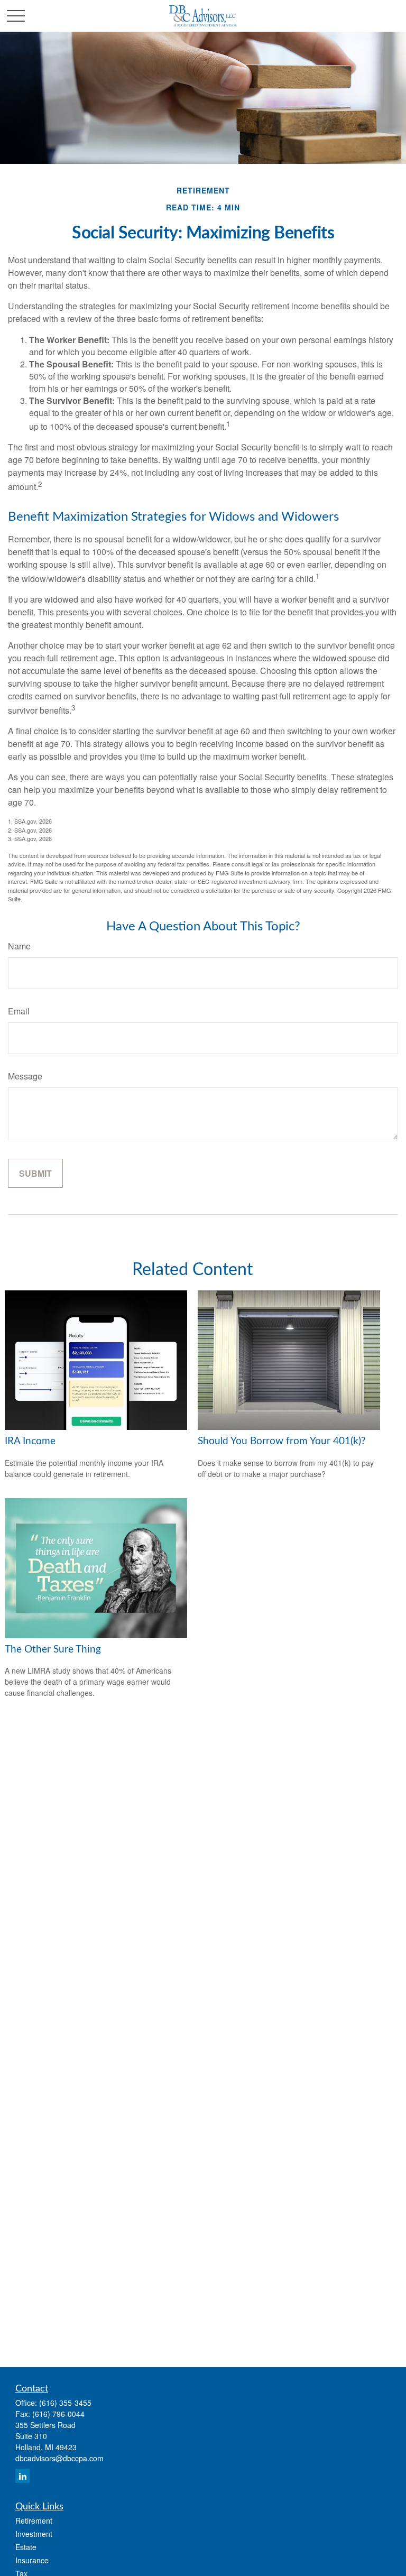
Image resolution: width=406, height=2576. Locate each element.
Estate (26, 2547)
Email (19, 1011)
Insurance (32, 2560)
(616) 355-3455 (65, 2403)
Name (19, 946)
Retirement (34, 2520)
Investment (34, 2534)
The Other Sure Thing (53, 1650)
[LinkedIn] (22, 2476)
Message (25, 1076)
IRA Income (30, 1441)
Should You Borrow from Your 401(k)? (282, 1441)
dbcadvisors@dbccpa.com (59, 2458)
